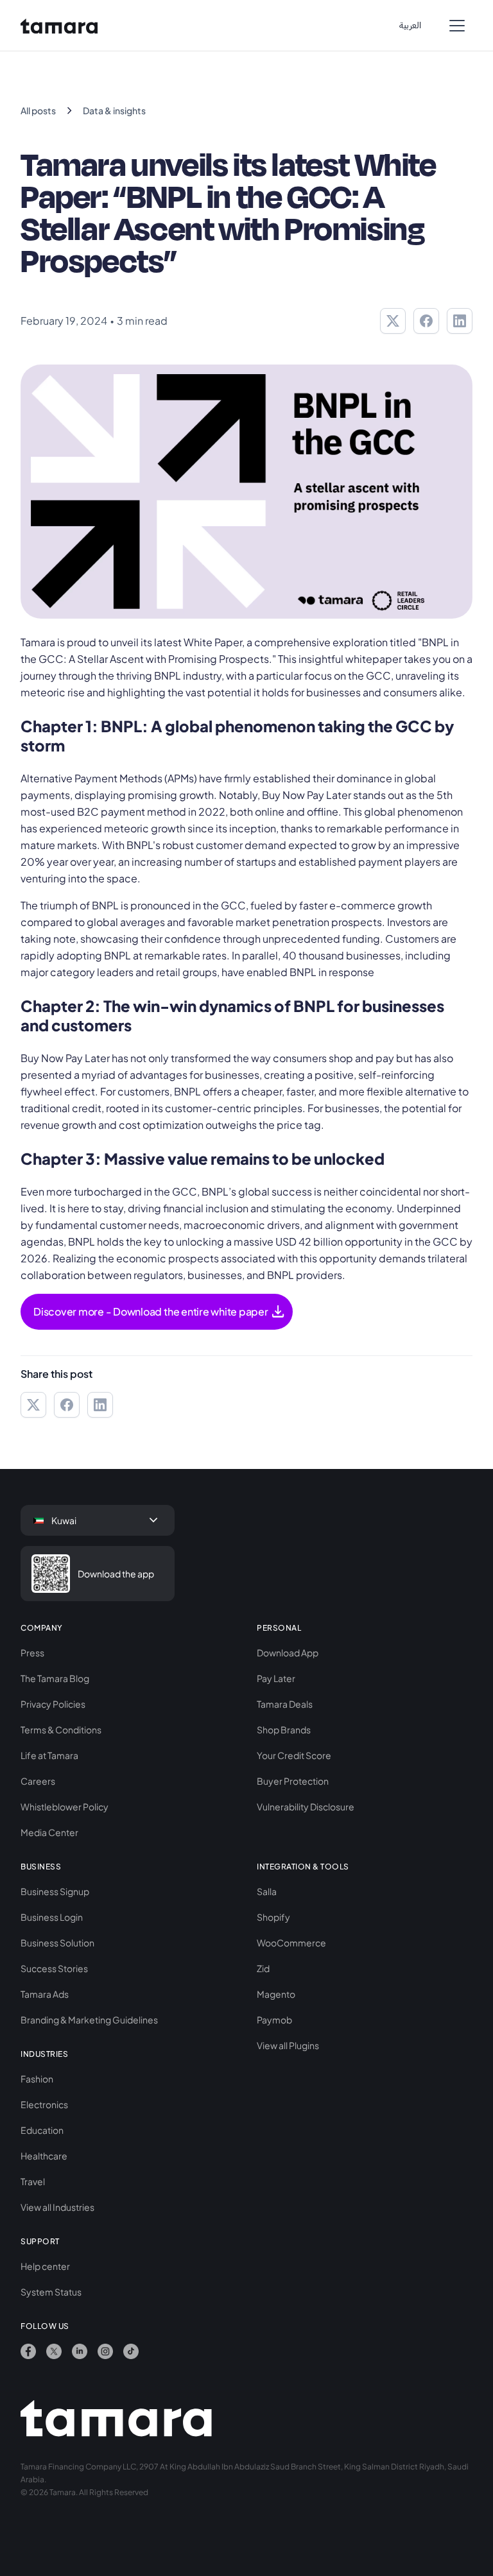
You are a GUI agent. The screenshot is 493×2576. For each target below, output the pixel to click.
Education (42, 2130)
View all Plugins (288, 2045)
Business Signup (55, 1891)
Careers (38, 1781)
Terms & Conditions (61, 1730)
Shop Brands (284, 1730)
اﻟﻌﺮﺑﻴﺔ (410, 25)
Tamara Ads (45, 1994)
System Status (51, 2292)
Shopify (273, 1917)
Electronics (44, 2104)
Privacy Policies (53, 1704)
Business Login (52, 1917)
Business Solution (57, 1943)
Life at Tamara (49, 1755)
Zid (263, 1968)
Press (32, 1653)
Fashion (37, 2079)
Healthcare (44, 2156)
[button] (457, 26)
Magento (276, 1994)
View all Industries (57, 2207)
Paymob (274, 2020)
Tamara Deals (285, 1704)
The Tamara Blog (55, 1678)
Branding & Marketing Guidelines (89, 2020)
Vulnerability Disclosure (306, 1807)
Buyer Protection (293, 1781)
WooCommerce (291, 1943)
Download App (288, 1653)
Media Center (49, 1832)
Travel (33, 2181)
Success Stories (54, 1968)
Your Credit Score (294, 1755)
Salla (267, 1891)
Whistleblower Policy (65, 1807)
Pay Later (276, 1678)
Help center (45, 2266)
